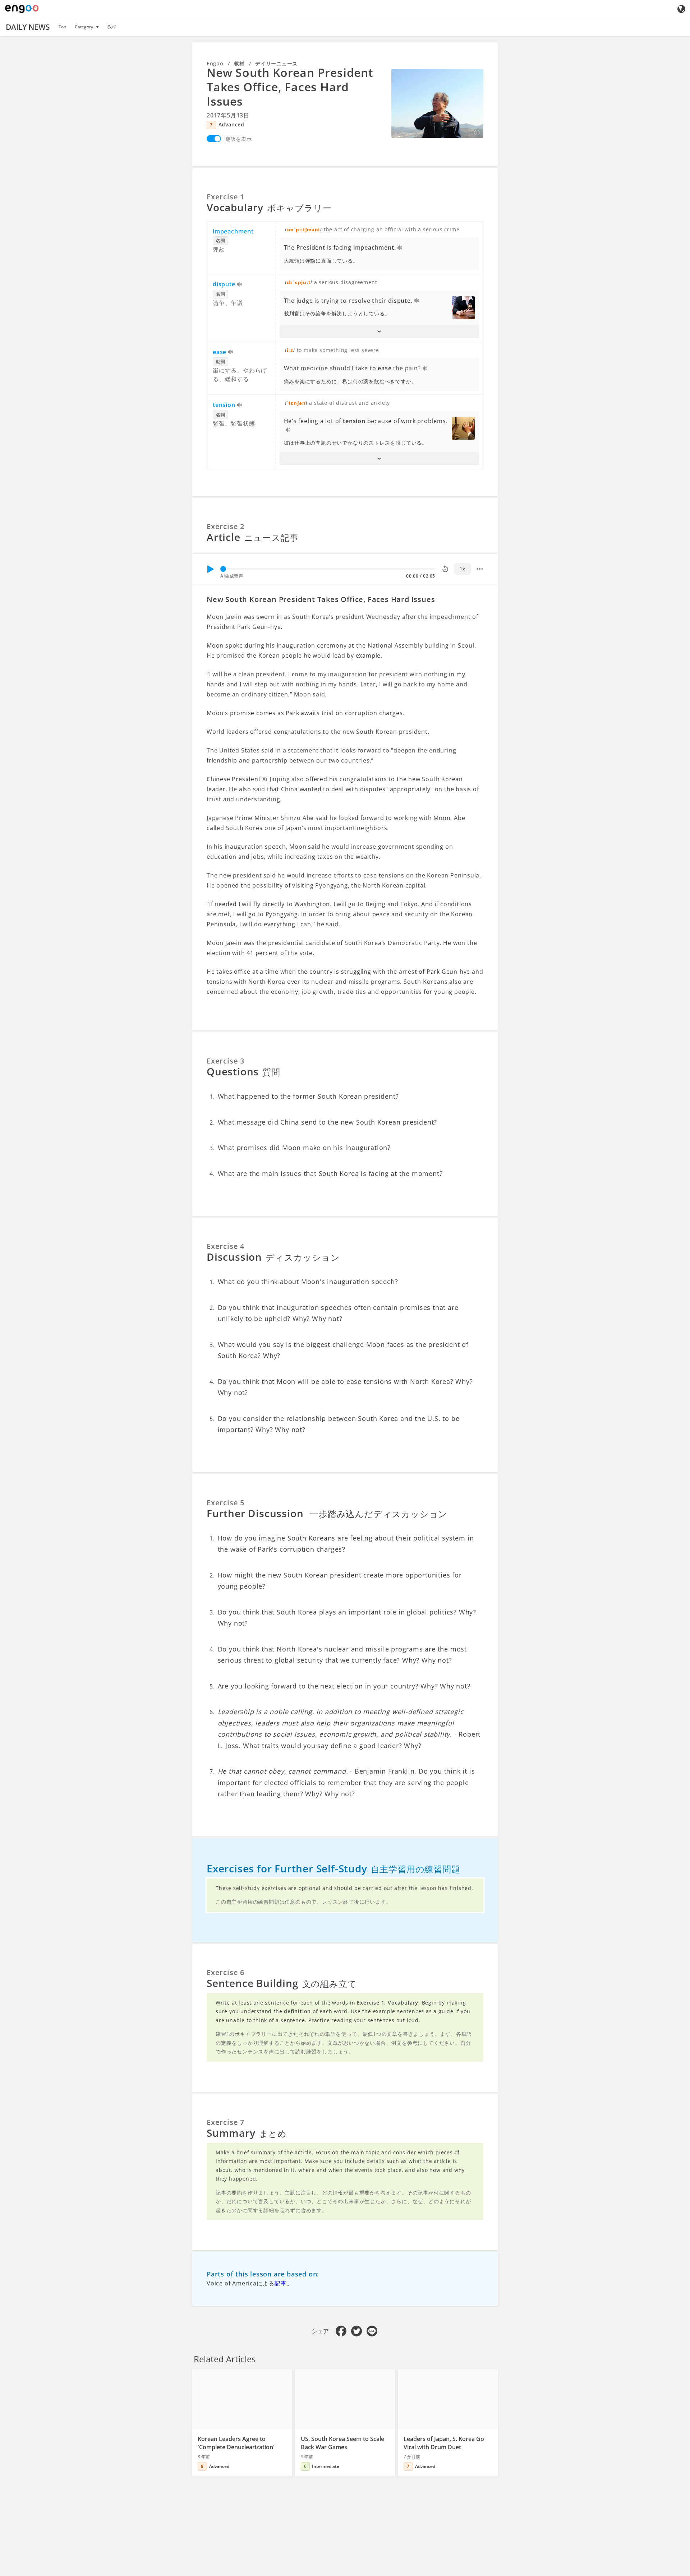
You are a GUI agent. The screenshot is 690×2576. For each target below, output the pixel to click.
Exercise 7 (226, 2122)
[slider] (223, 569)
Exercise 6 (226, 1972)
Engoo (215, 63)
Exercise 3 (226, 1061)
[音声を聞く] (400, 248)
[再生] (210, 569)
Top (62, 27)
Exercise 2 (226, 526)
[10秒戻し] (445, 569)
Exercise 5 (226, 1503)
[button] (379, 332)
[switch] (214, 139)
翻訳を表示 (239, 139)
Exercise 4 (226, 1246)
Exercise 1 (226, 197)
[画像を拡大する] (437, 103)
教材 (112, 27)
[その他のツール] (480, 569)
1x (462, 569)
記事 (281, 2283)
